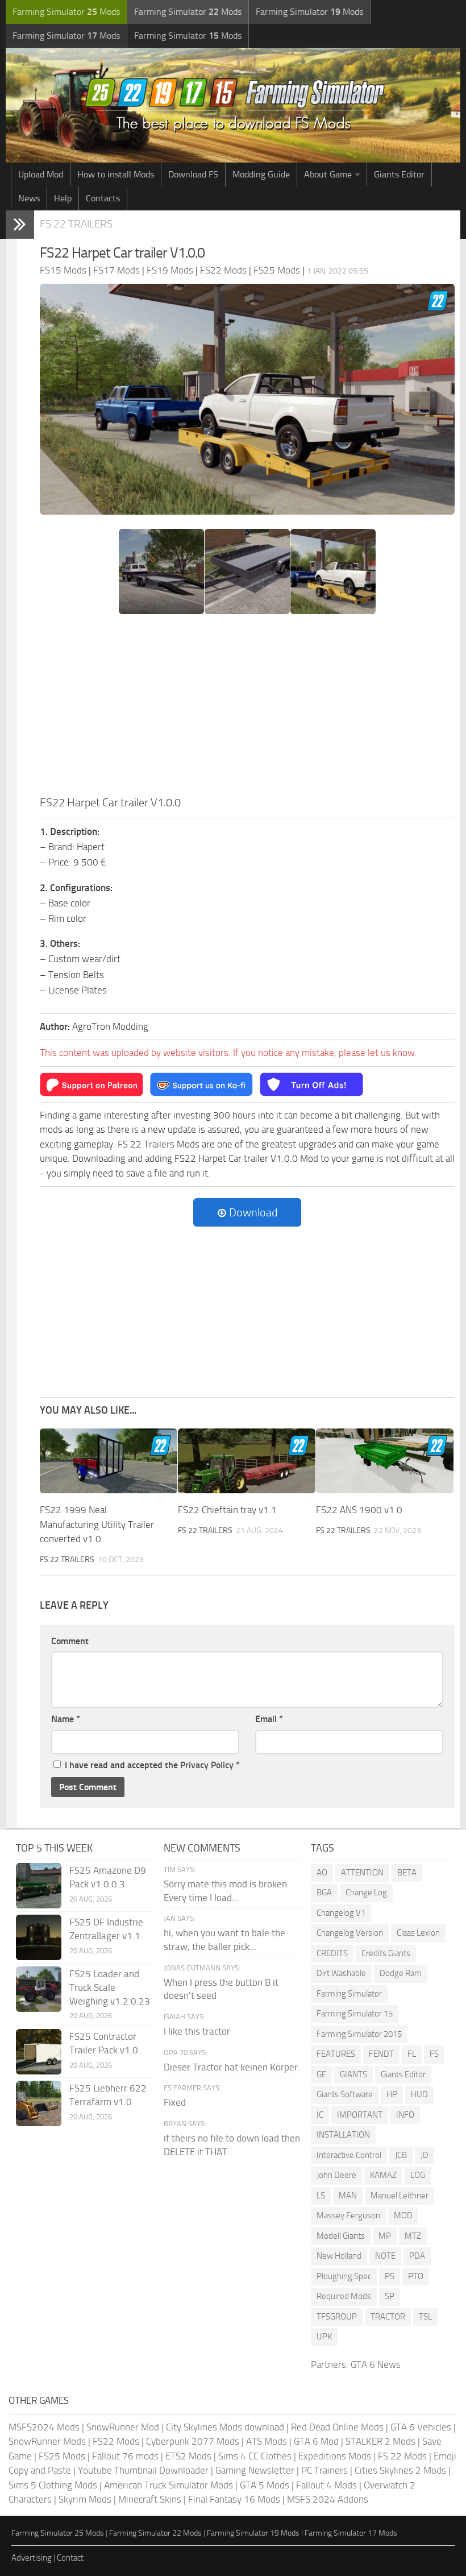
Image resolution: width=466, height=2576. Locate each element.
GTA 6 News (376, 2364)
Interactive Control (349, 2155)
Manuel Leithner (400, 2196)
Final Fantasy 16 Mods (234, 2499)
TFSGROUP (337, 2317)
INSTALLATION (343, 2135)
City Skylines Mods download (225, 2427)
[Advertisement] (247, 709)
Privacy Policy (207, 1765)
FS (434, 2054)
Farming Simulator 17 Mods (351, 2533)
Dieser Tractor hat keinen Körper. (232, 2067)
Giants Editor (399, 174)
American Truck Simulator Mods (168, 2485)
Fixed (175, 2102)
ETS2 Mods (188, 2456)
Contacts (103, 198)
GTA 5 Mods (265, 2485)
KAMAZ (383, 2175)
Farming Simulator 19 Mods (253, 2533)
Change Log (366, 1892)
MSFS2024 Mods (44, 2427)
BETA (407, 1873)
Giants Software (345, 2094)
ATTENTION (362, 1873)
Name (66, 1719)
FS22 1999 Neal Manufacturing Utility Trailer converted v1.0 (97, 1524)
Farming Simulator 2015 (359, 2034)
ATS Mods (267, 2441)
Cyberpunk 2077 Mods (193, 2441)
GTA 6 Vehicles (421, 2427)
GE (321, 2074)
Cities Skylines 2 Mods (400, 2470)
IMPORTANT (360, 2115)
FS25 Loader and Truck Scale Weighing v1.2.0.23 (110, 1987)
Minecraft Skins (150, 2499)
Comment (70, 1641)
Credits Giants (386, 1953)
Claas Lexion (418, 1933)
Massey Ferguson (348, 2215)
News (29, 198)
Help (63, 198)
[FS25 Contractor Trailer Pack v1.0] (39, 2052)
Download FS (193, 174)
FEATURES (336, 2054)
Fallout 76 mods (125, 2456)
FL (412, 2054)
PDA (417, 2256)
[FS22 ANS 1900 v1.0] (385, 1461)
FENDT (381, 2054)
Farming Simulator (349, 1994)
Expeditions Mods (335, 2456)
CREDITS (332, 1953)
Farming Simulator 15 (355, 2014)
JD (425, 2155)
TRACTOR (388, 2317)
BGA (324, 1892)
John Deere (336, 2175)
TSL (425, 2317)
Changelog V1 (341, 1913)
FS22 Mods (116, 2441)
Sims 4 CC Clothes (255, 2456)
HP (392, 2094)
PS (390, 2276)
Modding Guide (261, 174)
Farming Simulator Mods (66, 12)
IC (320, 2115)
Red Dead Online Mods (337, 2427)
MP (385, 2236)
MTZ (413, 2236)
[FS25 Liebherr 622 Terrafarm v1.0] (39, 2103)
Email (269, 1719)
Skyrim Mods (85, 2499)
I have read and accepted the (152, 1765)
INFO (405, 2115)
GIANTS (353, 2074)
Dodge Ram (401, 1973)
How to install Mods (116, 174)
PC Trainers (324, 2470)
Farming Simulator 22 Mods (155, 2533)
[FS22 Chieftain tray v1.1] (247, 1461)
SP (390, 2296)
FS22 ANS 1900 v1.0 (359, 1510)
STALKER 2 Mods (380, 2441)
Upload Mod (41, 174)
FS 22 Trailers (76, 224)
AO (322, 1873)
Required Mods (344, 2296)
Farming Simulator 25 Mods (58, 2533)
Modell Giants (341, 2236)
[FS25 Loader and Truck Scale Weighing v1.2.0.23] (39, 1989)
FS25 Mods (62, 2456)
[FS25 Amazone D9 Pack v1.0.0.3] (39, 1886)
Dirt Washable (341, 1973)
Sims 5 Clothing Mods (53, 2485)
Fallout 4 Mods (326, 2485)
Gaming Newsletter (255, 2470)
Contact (70, 2558)
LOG (418, 2175)
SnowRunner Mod (123, 2427)
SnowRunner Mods (47, 2441)
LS (321, 2196)
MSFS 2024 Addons (328, 2499)
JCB (401, 2155)
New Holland (339, 2256)
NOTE (385, 2256)
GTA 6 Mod (316, 2441)
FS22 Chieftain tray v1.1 (227, 1510)
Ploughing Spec (344, 2276)
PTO (416, 2276)
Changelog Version (350, 1933)
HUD (419, 2094)
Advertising (32, 2558)
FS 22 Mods (402, 2456)
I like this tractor (197, 2031)
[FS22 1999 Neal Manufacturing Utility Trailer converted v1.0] (109, 1461)
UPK (324, 2337)
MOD (403, 2215)
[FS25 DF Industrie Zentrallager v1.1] (39, 1937)
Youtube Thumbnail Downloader (143, 2470)
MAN (348, 2196)
